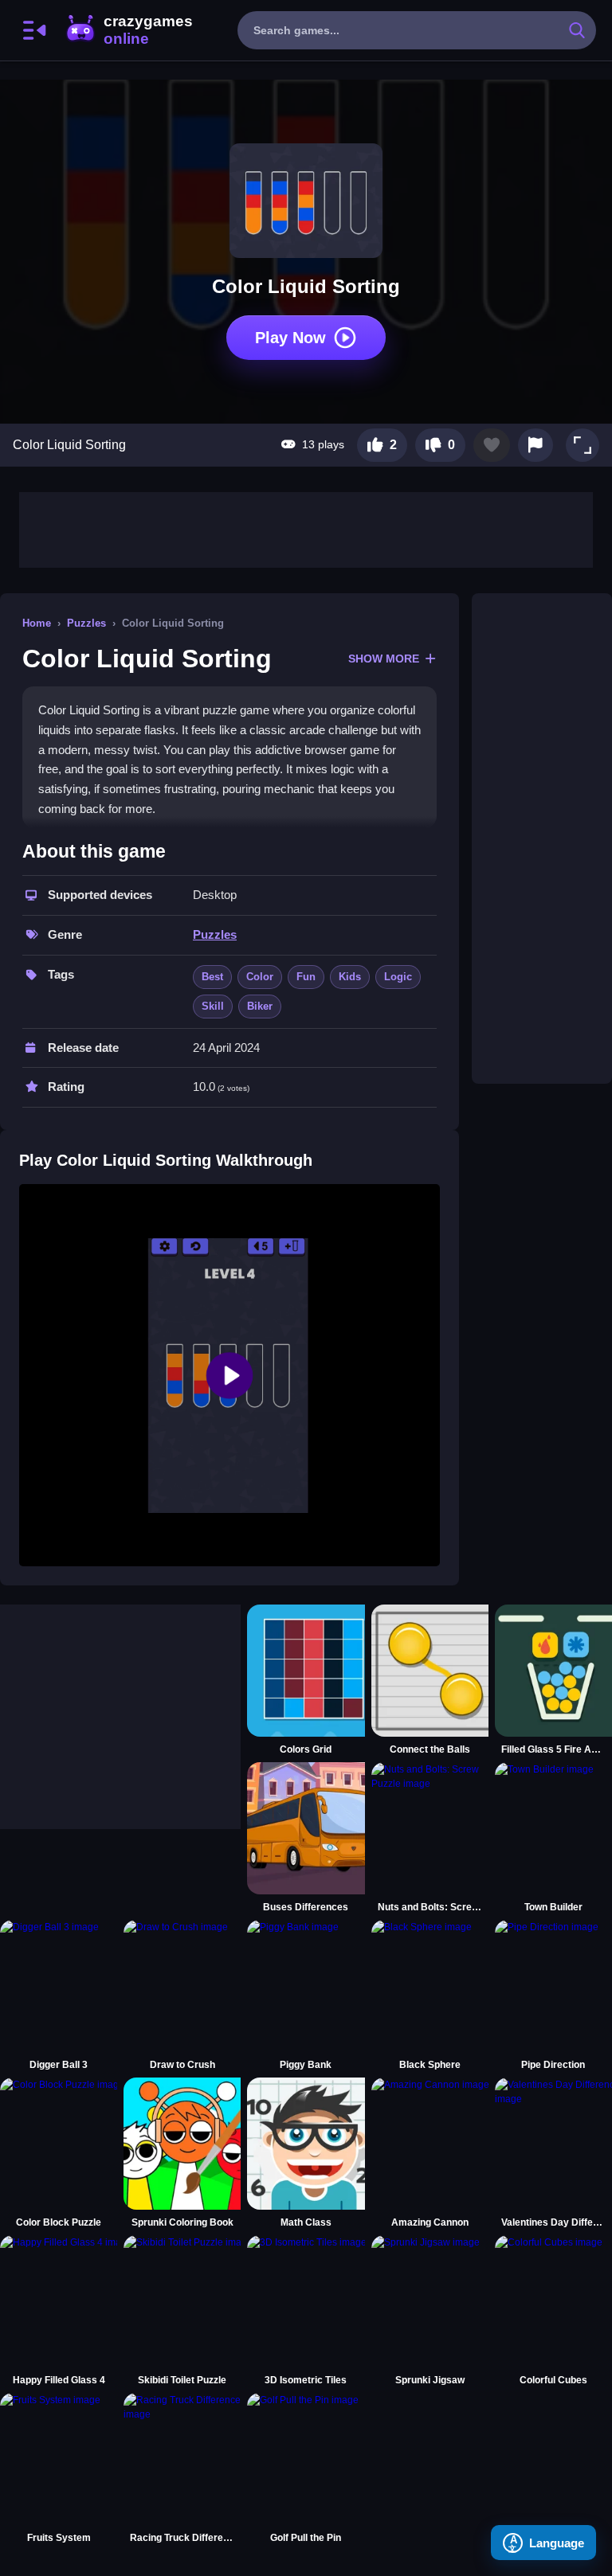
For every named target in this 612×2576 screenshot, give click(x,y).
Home (37, 623)
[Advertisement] (306, 528)
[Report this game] (535, 445)
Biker (260, 1006)
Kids (350, 977)
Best (212, 977)
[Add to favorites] (492, 445)
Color (260, 977)
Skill (213, 1006)
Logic (398, 977)
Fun (306, 977)
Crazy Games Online (128, 30)
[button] (583, 445)
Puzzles (86, 623)
